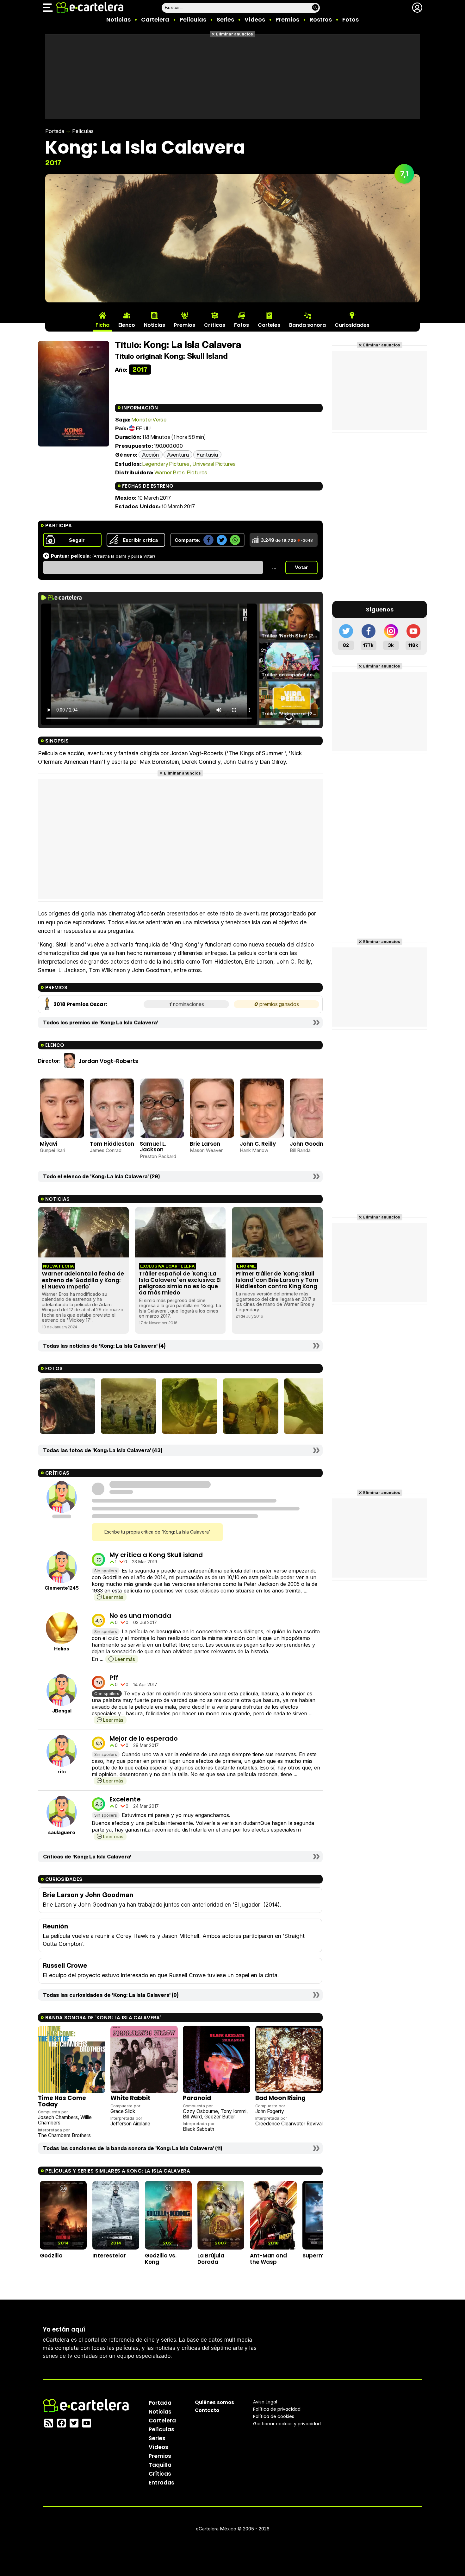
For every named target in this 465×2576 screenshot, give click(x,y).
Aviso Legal (265, 2402)
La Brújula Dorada (211, 2259)
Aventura (178, 455)
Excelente (125, 1799)
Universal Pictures (214, 464)
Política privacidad (277, 2409)
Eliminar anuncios (235, 34)
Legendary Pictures (166, 464)
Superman (317, 2256)
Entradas (161, 2483)
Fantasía (207, 455)
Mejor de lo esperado (144, 1738)
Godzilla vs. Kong (161, 2259)
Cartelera (155, 19)
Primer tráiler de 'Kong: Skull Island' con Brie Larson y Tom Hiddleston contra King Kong (277, 1280)
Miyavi (49, 1144)
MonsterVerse (149, 419)
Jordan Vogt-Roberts (108, 1061)
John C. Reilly (258, 1144)
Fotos (350, 19)
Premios (287, 19)
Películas (193, 19)
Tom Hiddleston (112, 1144)
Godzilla (51, 2256)
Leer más (113, 1597)
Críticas (160, 2474)
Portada (55, 131)
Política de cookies (274, 2416)
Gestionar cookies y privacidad (287, 2424)
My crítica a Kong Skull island (156, 1555)
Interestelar (109, 2256)
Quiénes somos (214, 2402)
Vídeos (255, 19)
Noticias (118, 19)
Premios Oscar (86, 1004)
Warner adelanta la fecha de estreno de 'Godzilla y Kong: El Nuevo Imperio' (83, 1280)
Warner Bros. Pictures (181, 472)
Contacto (207, 2410)
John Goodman (311, 1144)
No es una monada (140, 1616)
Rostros (321, 19)
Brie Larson (205, 1144)
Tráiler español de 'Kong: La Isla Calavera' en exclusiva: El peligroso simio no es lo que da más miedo (180, 1283)
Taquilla (160, 2465)
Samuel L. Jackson (153, 1147)
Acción (151, 455)
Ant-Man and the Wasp (268, 2259)
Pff (114, 1678)
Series (225, 19)
